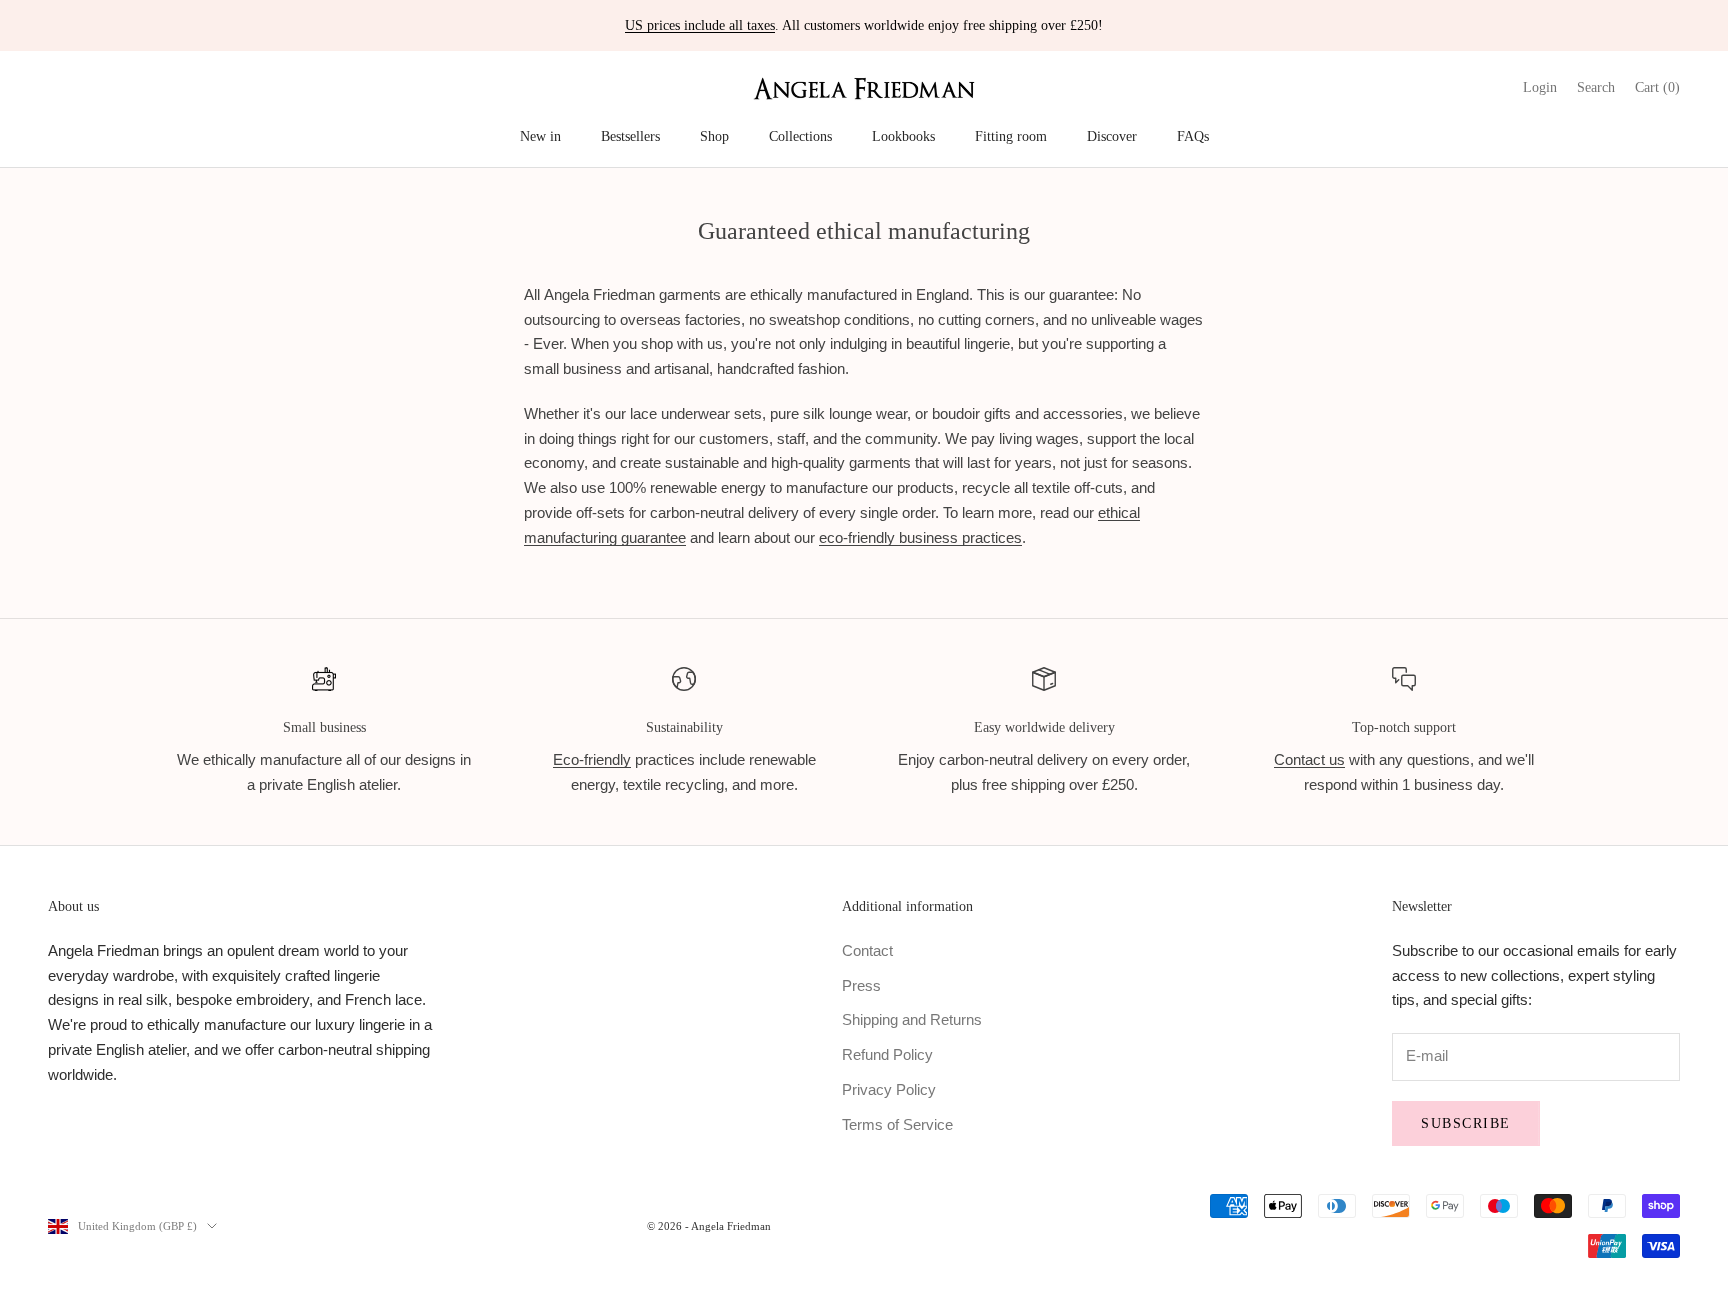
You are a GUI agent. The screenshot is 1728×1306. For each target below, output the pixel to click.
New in (540, 136)
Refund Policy (887, 1054)
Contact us (1309, 759)
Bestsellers (630, 136)
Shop (714, 136)
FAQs (1193, 136)
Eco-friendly (592, 759)
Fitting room (1011, 136)
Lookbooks (903, 136)
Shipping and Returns (912, 1019)
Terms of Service (897, 1124)
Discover (1112, 136)
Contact (867, 950)
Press (861, 985)
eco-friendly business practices (920, 537)
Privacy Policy (889, 1089)
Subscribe (1466, 1123)
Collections (800, 136)
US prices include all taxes (700, 25)
